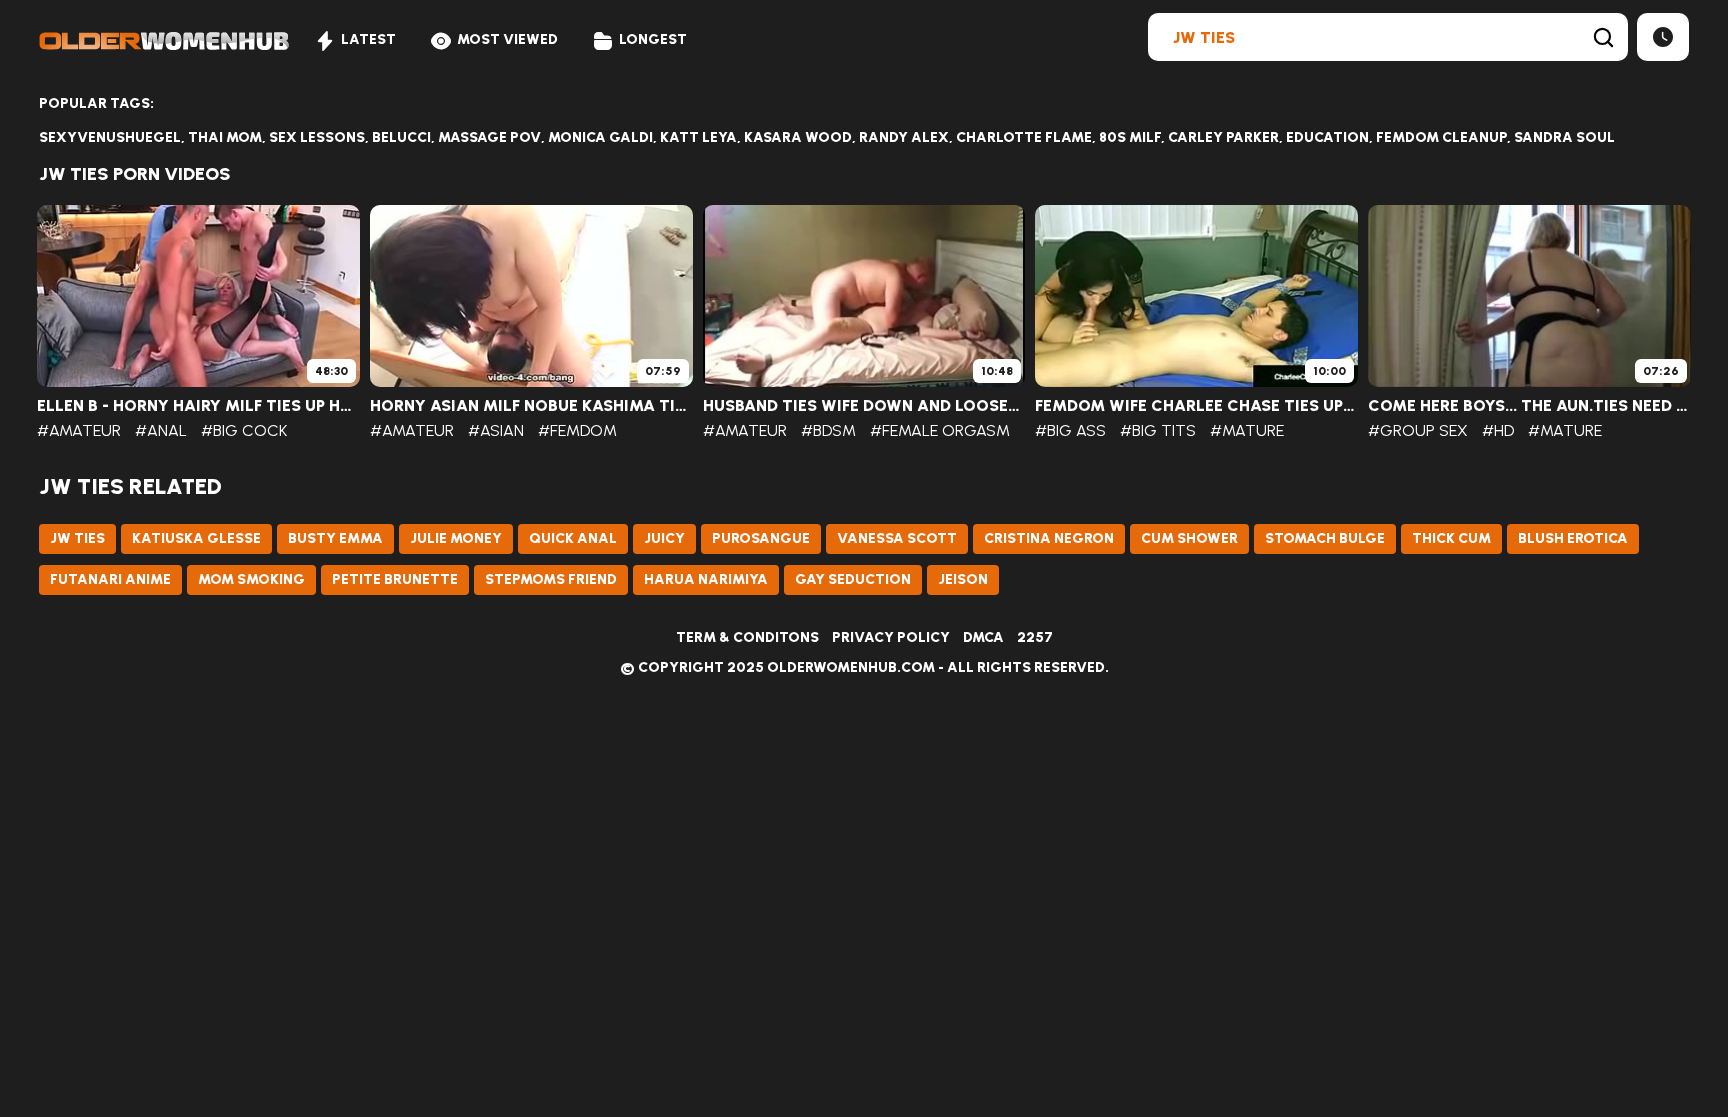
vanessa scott (897, 538)
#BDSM (828, 430)
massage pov (489, 137)
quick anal (573, 538)
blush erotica (1573, 538)
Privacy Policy (891, 637)
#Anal (161, 430)
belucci (401, 137)
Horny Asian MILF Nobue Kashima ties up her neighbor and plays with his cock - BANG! (531, 406)
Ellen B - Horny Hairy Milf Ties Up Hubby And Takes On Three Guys (198, 406)
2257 (1035, 637)
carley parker (1223, 137)
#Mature (1247, 430)
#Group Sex (1418, 430)
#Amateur (79, 430)
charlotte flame (1024, 137)
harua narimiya (706, 579)
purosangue (761, 538)
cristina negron (1049, 538)
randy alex (904, 137)
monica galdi (600, 137)
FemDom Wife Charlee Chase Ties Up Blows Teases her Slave (1196, 406)
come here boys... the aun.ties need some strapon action (1529, 406)
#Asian (496, 430)
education (1327, 137)
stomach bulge (1325, 538)
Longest (653, 39)
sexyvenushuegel (110, 137)
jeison (963, 579)
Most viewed (507, 39)
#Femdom (577, 430)
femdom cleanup (1441, 137)
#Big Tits (1158, 430)
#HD (1498, 430)
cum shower (1189, 538)
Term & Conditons (747, 637)
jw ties (77, 538)
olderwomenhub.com (851, 667)
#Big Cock (244, 430)
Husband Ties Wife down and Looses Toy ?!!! (864, 406)
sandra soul (1564, 137)
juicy (664, 538)
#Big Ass (1070, 430)
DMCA (983, 637)
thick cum (1451, 538)
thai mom (225, 137)
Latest (368, 39)
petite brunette (395, 579)
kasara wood (798, 137)
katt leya (698, 137)
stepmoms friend (551, 579)
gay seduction (853, 579)
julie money (456, 538)
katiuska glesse (196, 538)
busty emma (335, 538)
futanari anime (110, 579)
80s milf (1130, 137)
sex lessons (317, 137)
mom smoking (251, 579)
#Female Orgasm (940, 430)
